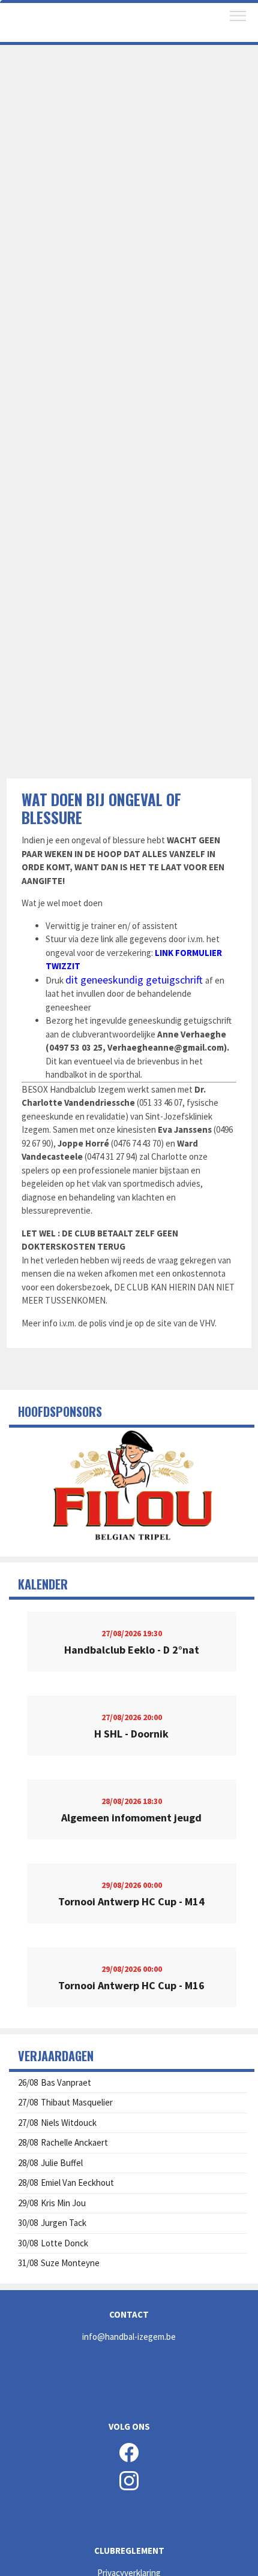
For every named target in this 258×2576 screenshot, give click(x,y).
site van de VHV (186, 1323)
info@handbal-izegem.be (129, 2337)
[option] (132, 1488)
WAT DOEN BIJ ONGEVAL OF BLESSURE (101, 808)
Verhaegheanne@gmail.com (166, 1047)
